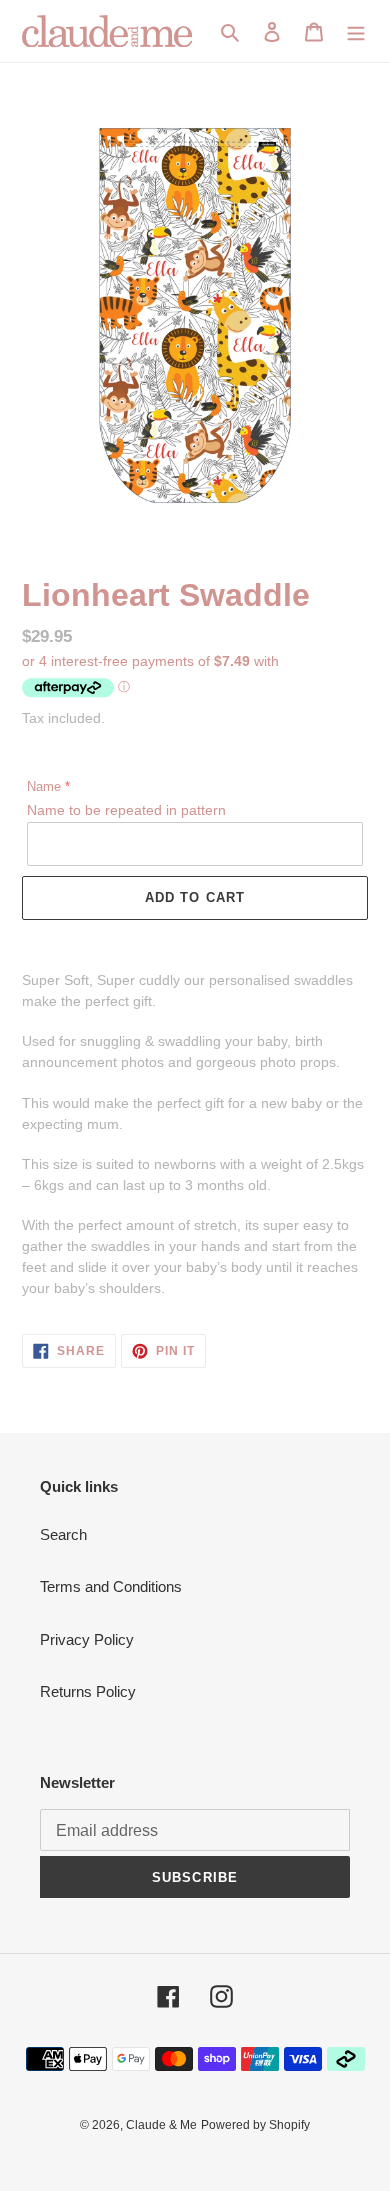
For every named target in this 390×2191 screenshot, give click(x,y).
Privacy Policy (87, 1639)
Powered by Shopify (255, 2125)
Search (63, 1534)
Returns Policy (88, 1691)
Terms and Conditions (111, 1586)
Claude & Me (161, 2125)
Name (44, 786)
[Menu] (356, 31)
